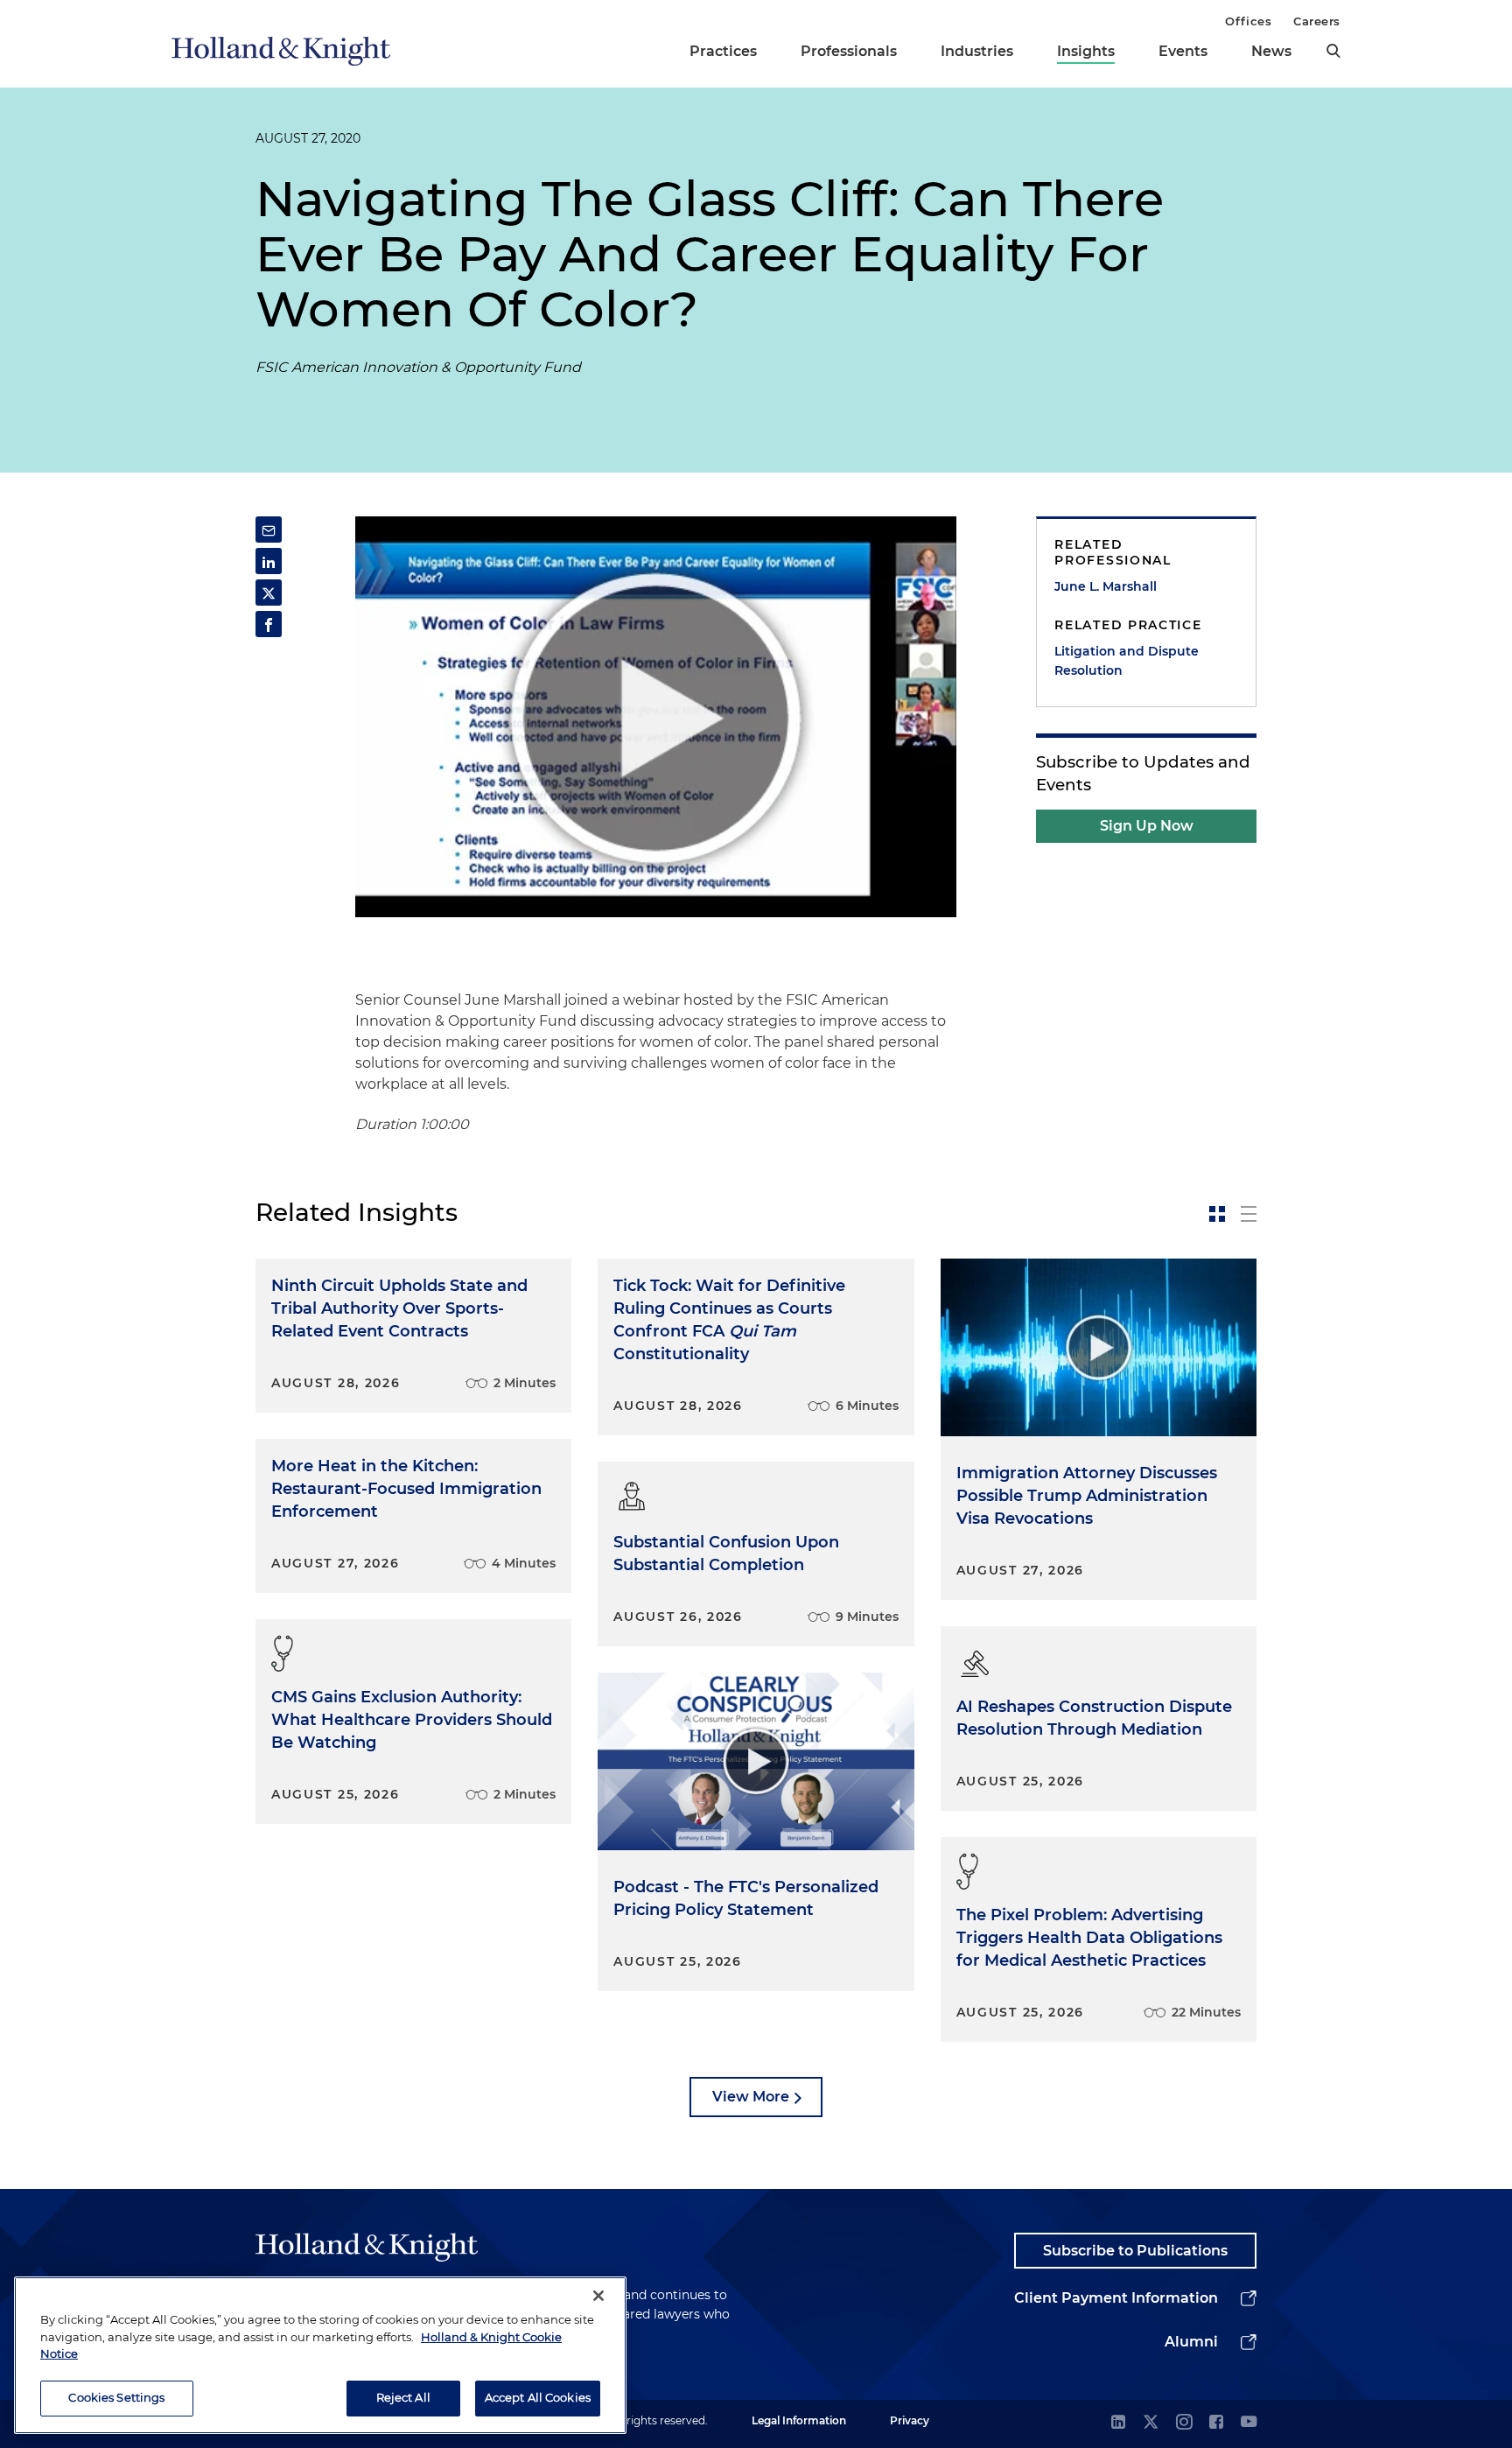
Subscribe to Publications (1135, 2251)
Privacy (910, 2420)
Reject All (403, 2397)
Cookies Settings (116, 2397)
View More (751, 2097)
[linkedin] (1118, 2423)
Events (1183, 51)
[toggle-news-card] (1217, 1214)
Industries (977, 51)
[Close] (598, 2296)
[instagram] (1184, 2423)
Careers (1317, 21)
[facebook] (1216, 2423)
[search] (1333, 51)
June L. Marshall (1106, 586)
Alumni (1191, 2342)
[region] (320, 2355)
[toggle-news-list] (1249, 1214)
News (1271, 51)
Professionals (849, 51)
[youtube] (1249, 2423)
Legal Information (799, 2420)
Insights (1086, 51)
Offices (1248, 21)
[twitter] (1151, 2423)
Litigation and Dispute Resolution (1127, 661)
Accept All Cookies (538, 2397)
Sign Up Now (1147, 826)
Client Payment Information (1116, 2298)
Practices (723, 51)
